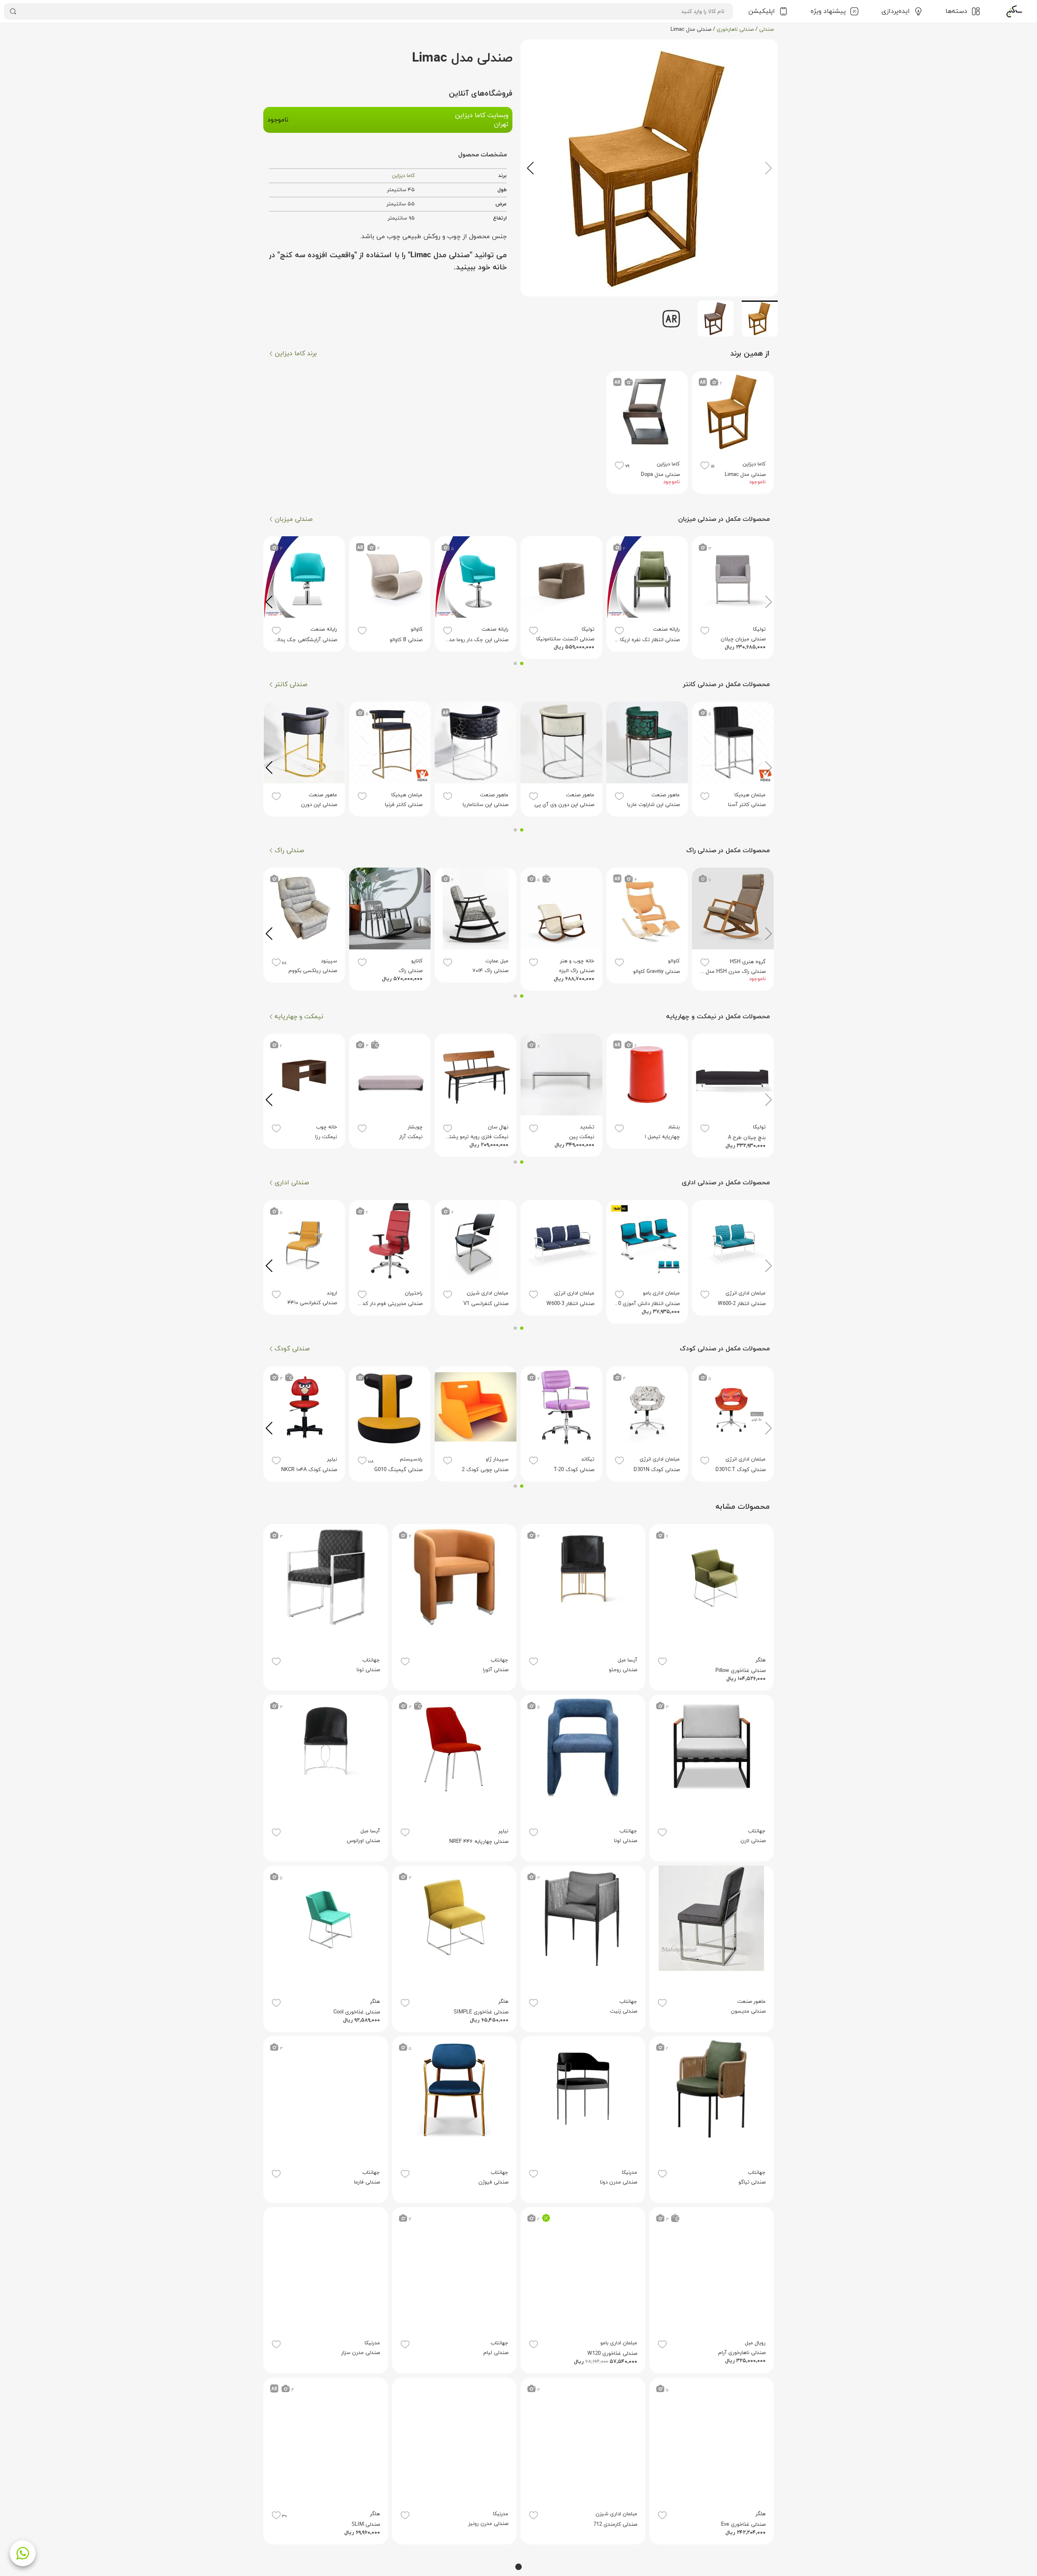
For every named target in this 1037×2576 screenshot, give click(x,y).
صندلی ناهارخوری (735, 30)
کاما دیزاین (403, 176)
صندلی (766, 30)
